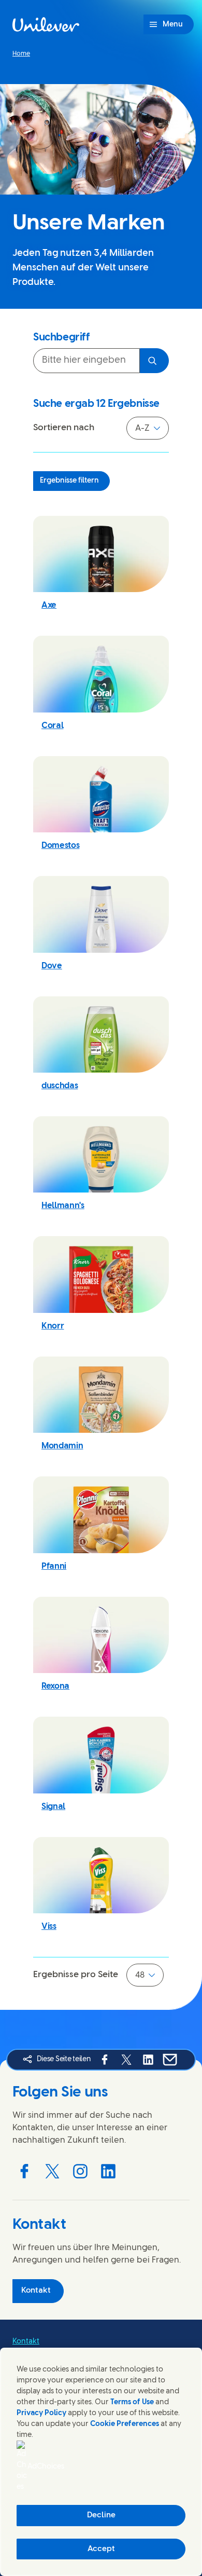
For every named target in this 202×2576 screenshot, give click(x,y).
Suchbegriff (62, 338)
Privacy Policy (41, 2413)
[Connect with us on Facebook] (24, 2171)
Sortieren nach (64, 428)
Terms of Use (132, 2402)
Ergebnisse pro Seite (76, 1975)
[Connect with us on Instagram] (80, 2171)
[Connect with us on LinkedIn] (108, 2171)
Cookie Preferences (125, 2424)
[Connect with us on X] (52, 2171)
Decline (101, 2515)
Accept (101, 2549)
